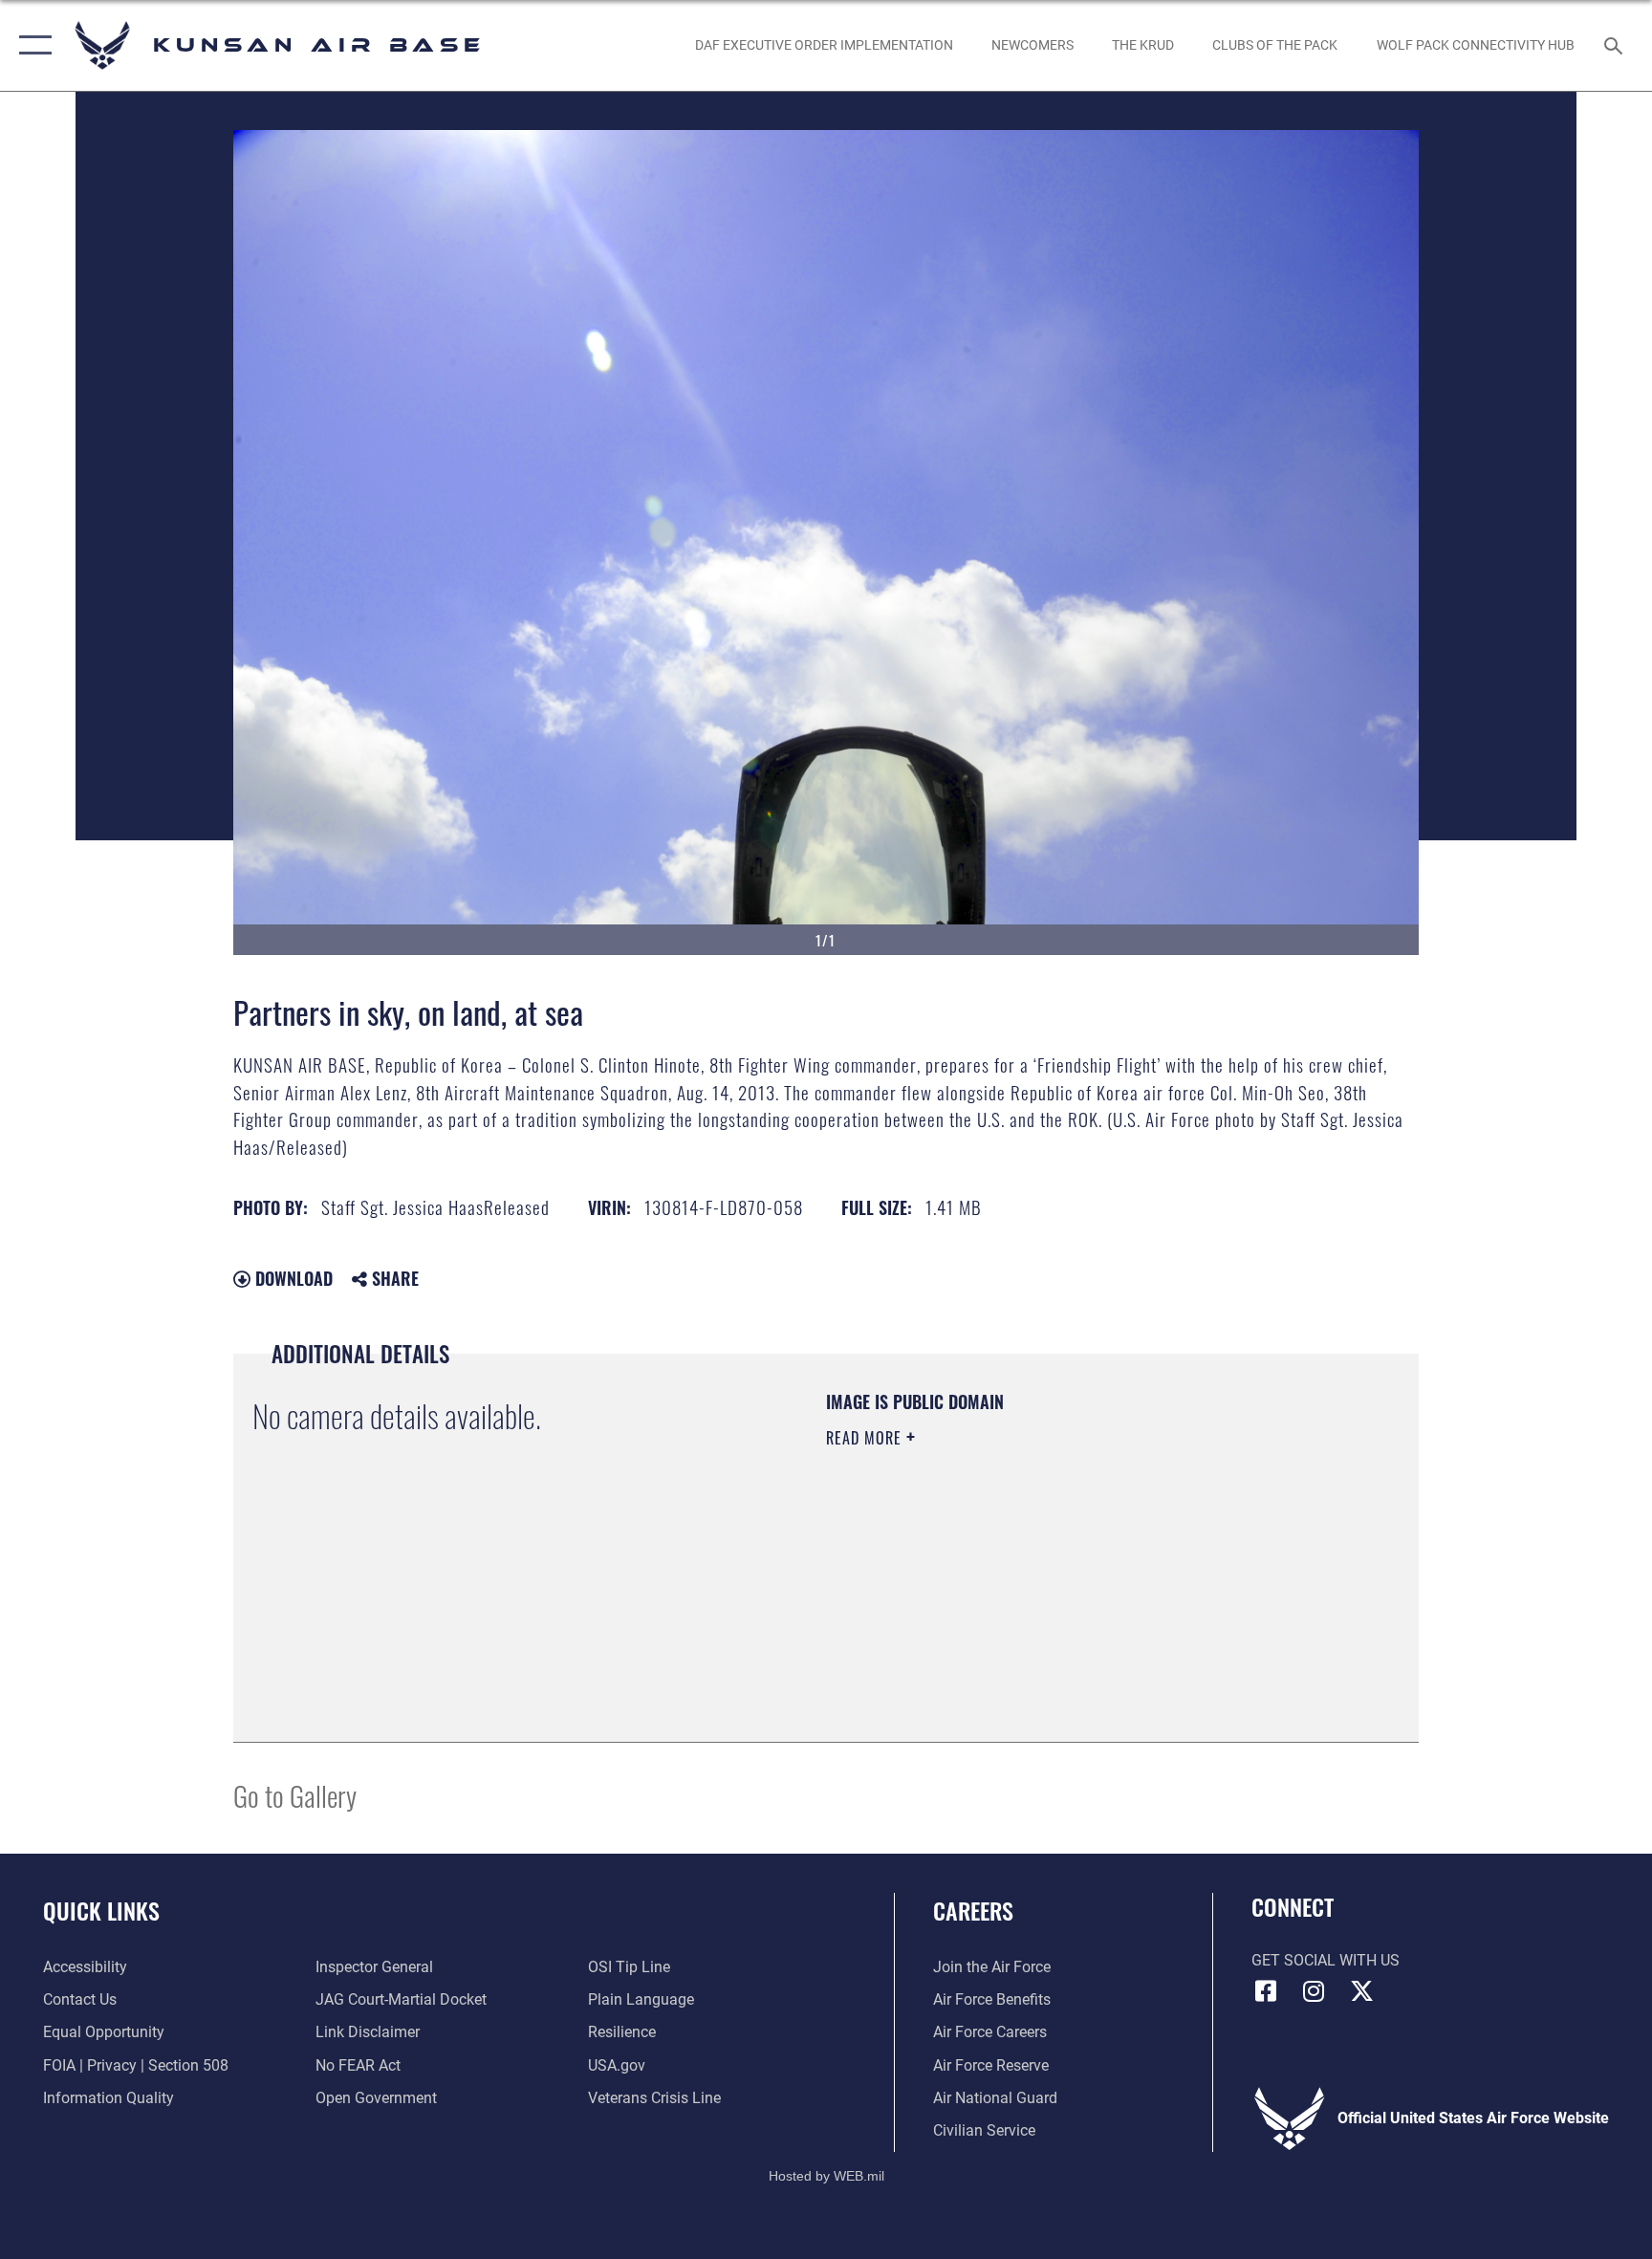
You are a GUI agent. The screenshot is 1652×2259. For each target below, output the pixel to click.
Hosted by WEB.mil (826, 2176)
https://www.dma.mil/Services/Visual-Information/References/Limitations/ (1012, 1573)
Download (292, 1278)
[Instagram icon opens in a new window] (1314, 1991)
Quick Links (101, 1910)
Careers (973, 1910)
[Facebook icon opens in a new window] (1266, 1991)
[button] (31, 45)
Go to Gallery (295, 1795)
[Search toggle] (1616, 45)
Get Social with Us (1326, 1960)
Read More (866, 1438)
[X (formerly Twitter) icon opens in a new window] (1361, 1991)
